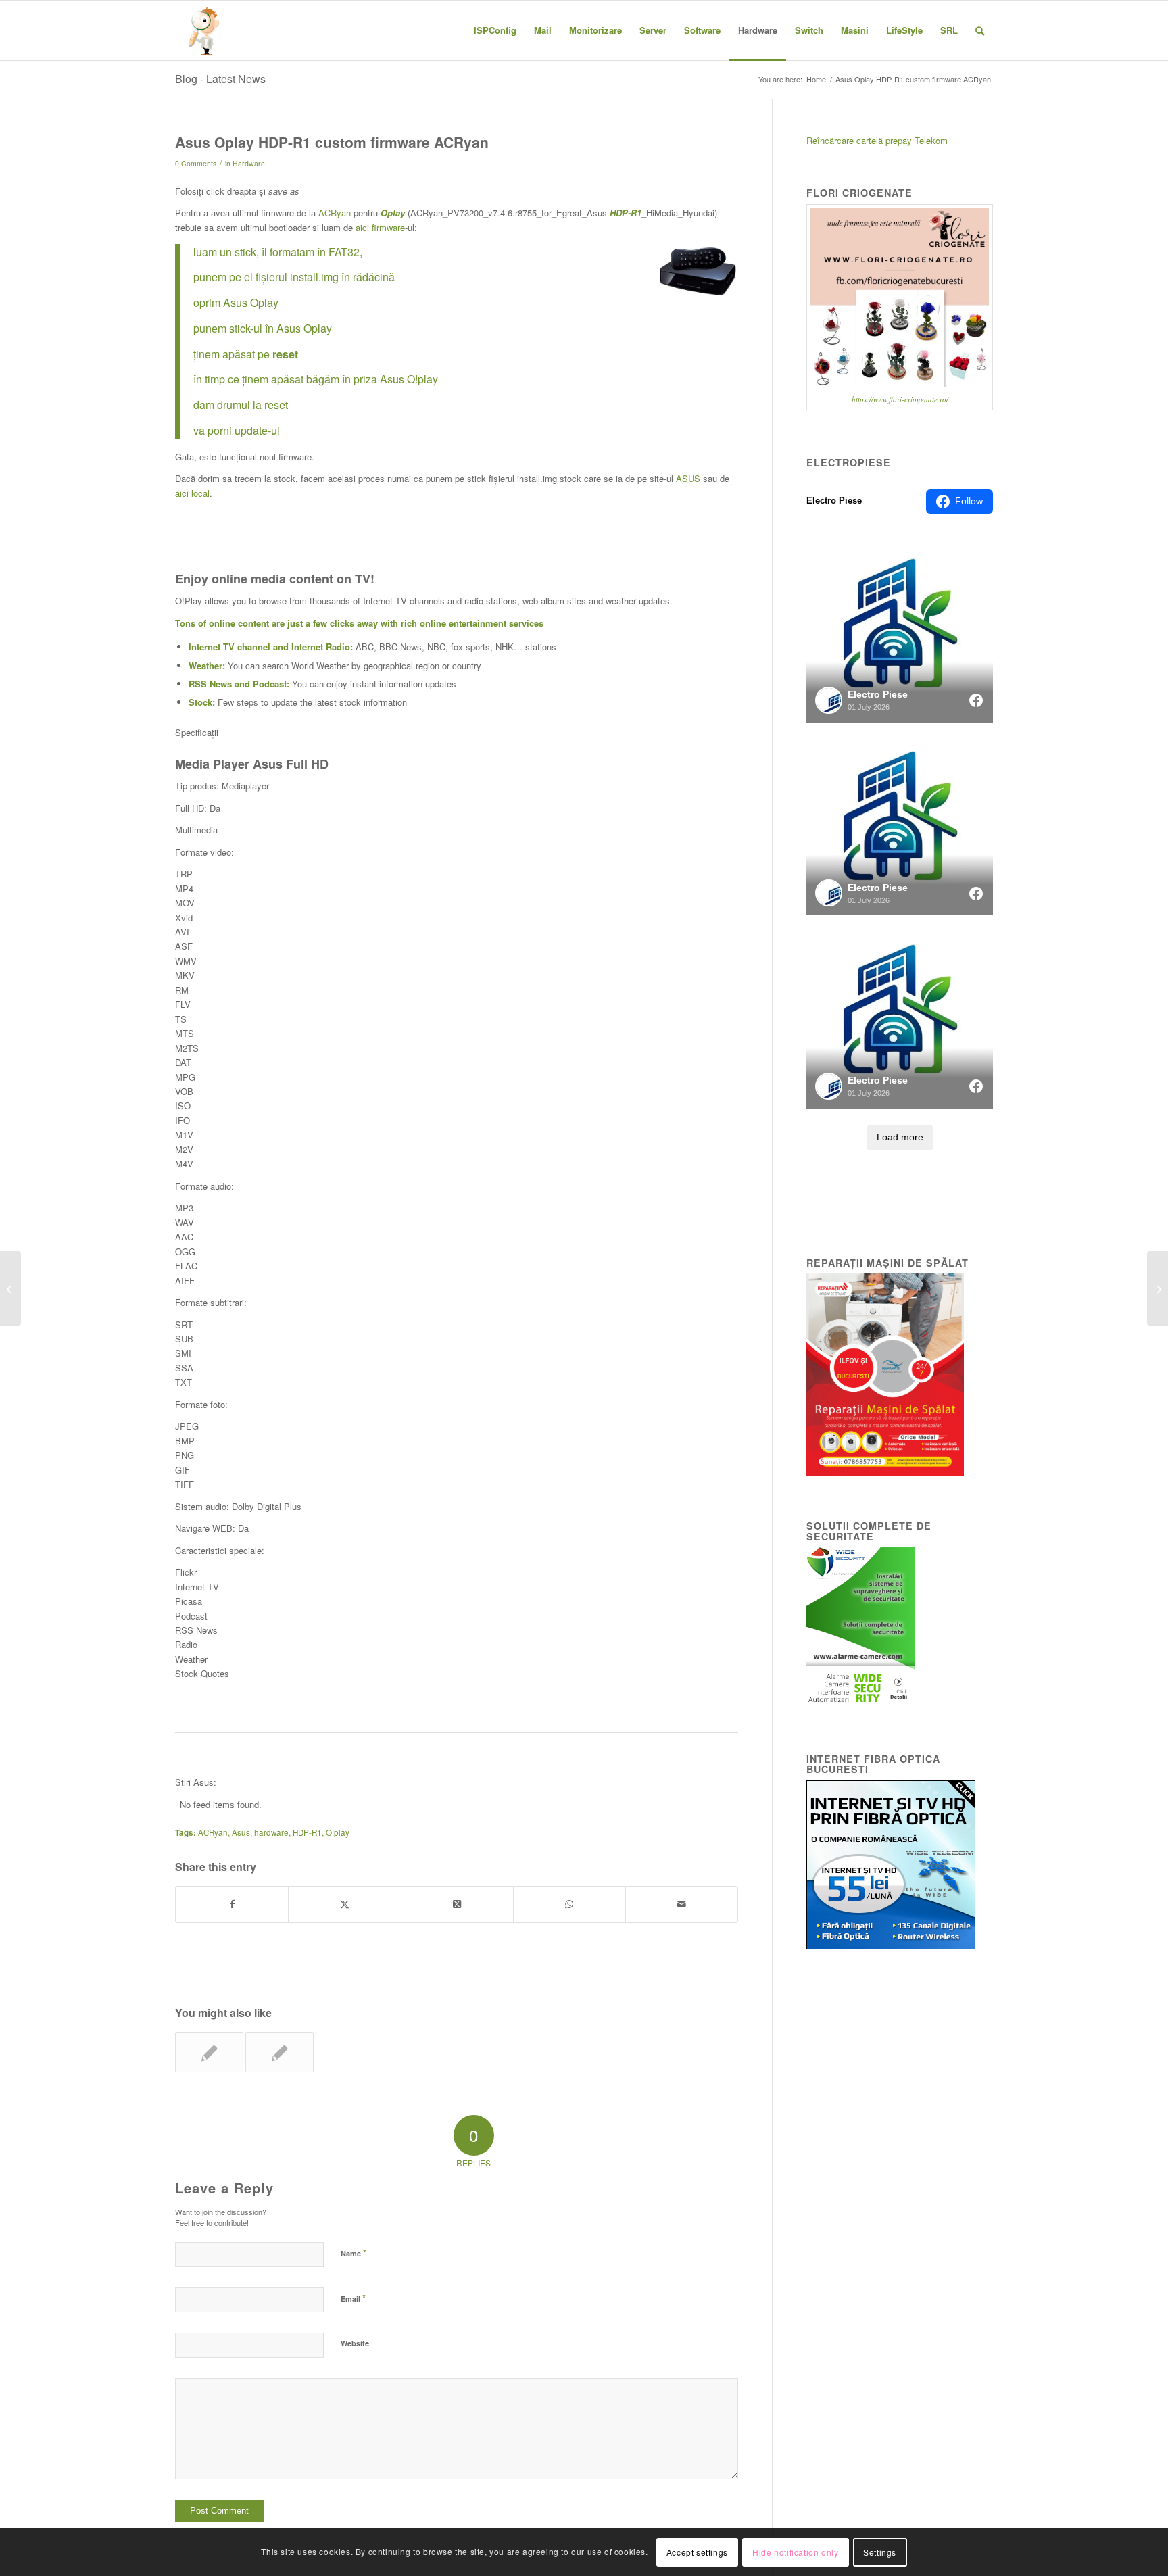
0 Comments (196, 163)
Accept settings (697, 2552)
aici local (192, 493)
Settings (880, 2552)
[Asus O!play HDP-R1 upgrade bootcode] (279, 2052)
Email (353, 2298)
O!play (338, 1832)
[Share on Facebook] (232, 1904)
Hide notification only (795, 2552)
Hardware (249, 163)
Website (355, 2343)
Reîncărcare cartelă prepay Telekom (877, 140)
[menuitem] (495, 30)
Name (354, 2253)
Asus (241, 1832)
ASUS (688, 478)
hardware (271, 1832)
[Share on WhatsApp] (569, 1904)
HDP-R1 (307, 1832)
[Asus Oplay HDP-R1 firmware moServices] (209, 2052)
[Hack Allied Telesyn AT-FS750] (10, 1288)
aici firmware (380, 227)
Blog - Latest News (220, 79)
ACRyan (335, 213)
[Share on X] (344, 1904)
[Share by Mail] (682, 1904)
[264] (205, 30)
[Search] (980, 30)
